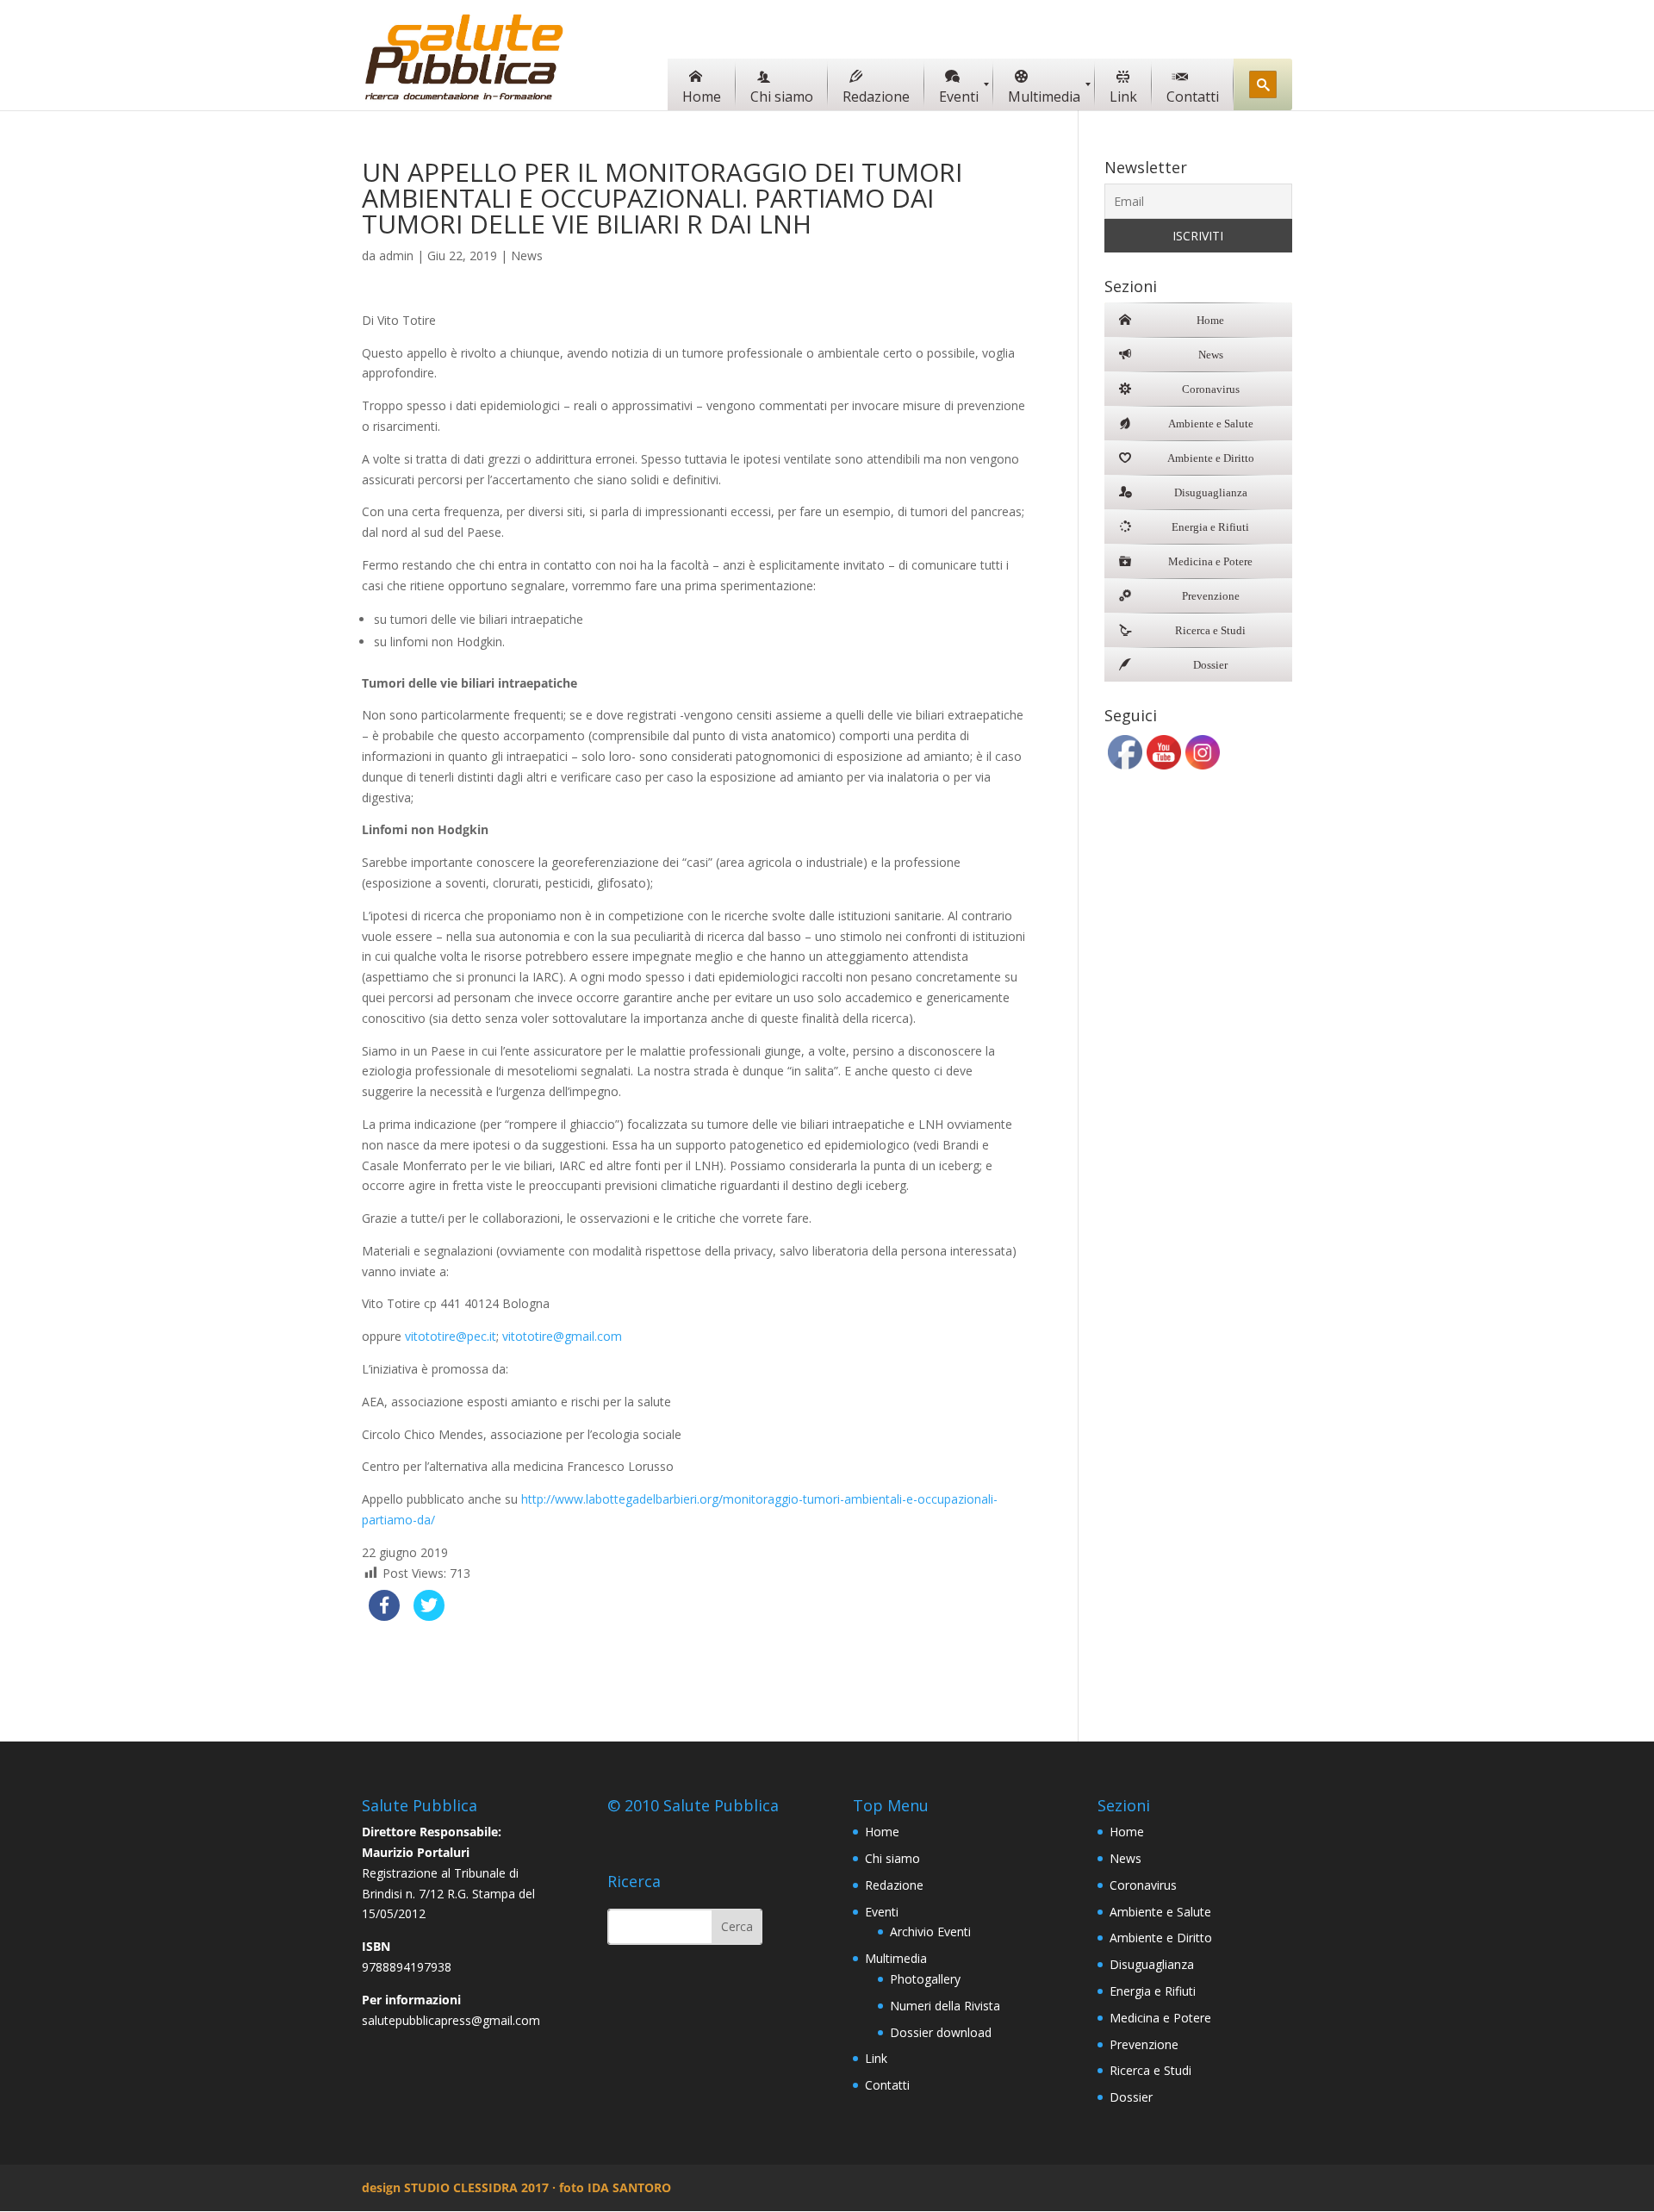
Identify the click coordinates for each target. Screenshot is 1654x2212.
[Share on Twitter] (429, 1616)
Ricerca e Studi (1150, 2070)
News (527, 255)
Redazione (894, 1885)
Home (882, 1832)
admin (396, 255)
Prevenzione (1144, 2044)
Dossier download (941, 2032)
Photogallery (925, 1979)
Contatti (887, 2085)
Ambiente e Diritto (1161, 1938)
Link (876, 2058)
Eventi (882, 1912)
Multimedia (896, 1958)
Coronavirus (1143, 1885)
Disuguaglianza (1152, 1964)
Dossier (1131, 2097)
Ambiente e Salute (1160, 1912)
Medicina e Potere (1160, 2018)
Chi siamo (892, 1858)
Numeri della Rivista (945, 2006)
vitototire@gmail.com (562, 1336)
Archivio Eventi (930, 1932)
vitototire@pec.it (451, 1336)
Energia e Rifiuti (1153, 1991)
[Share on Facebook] (384, 1616)
